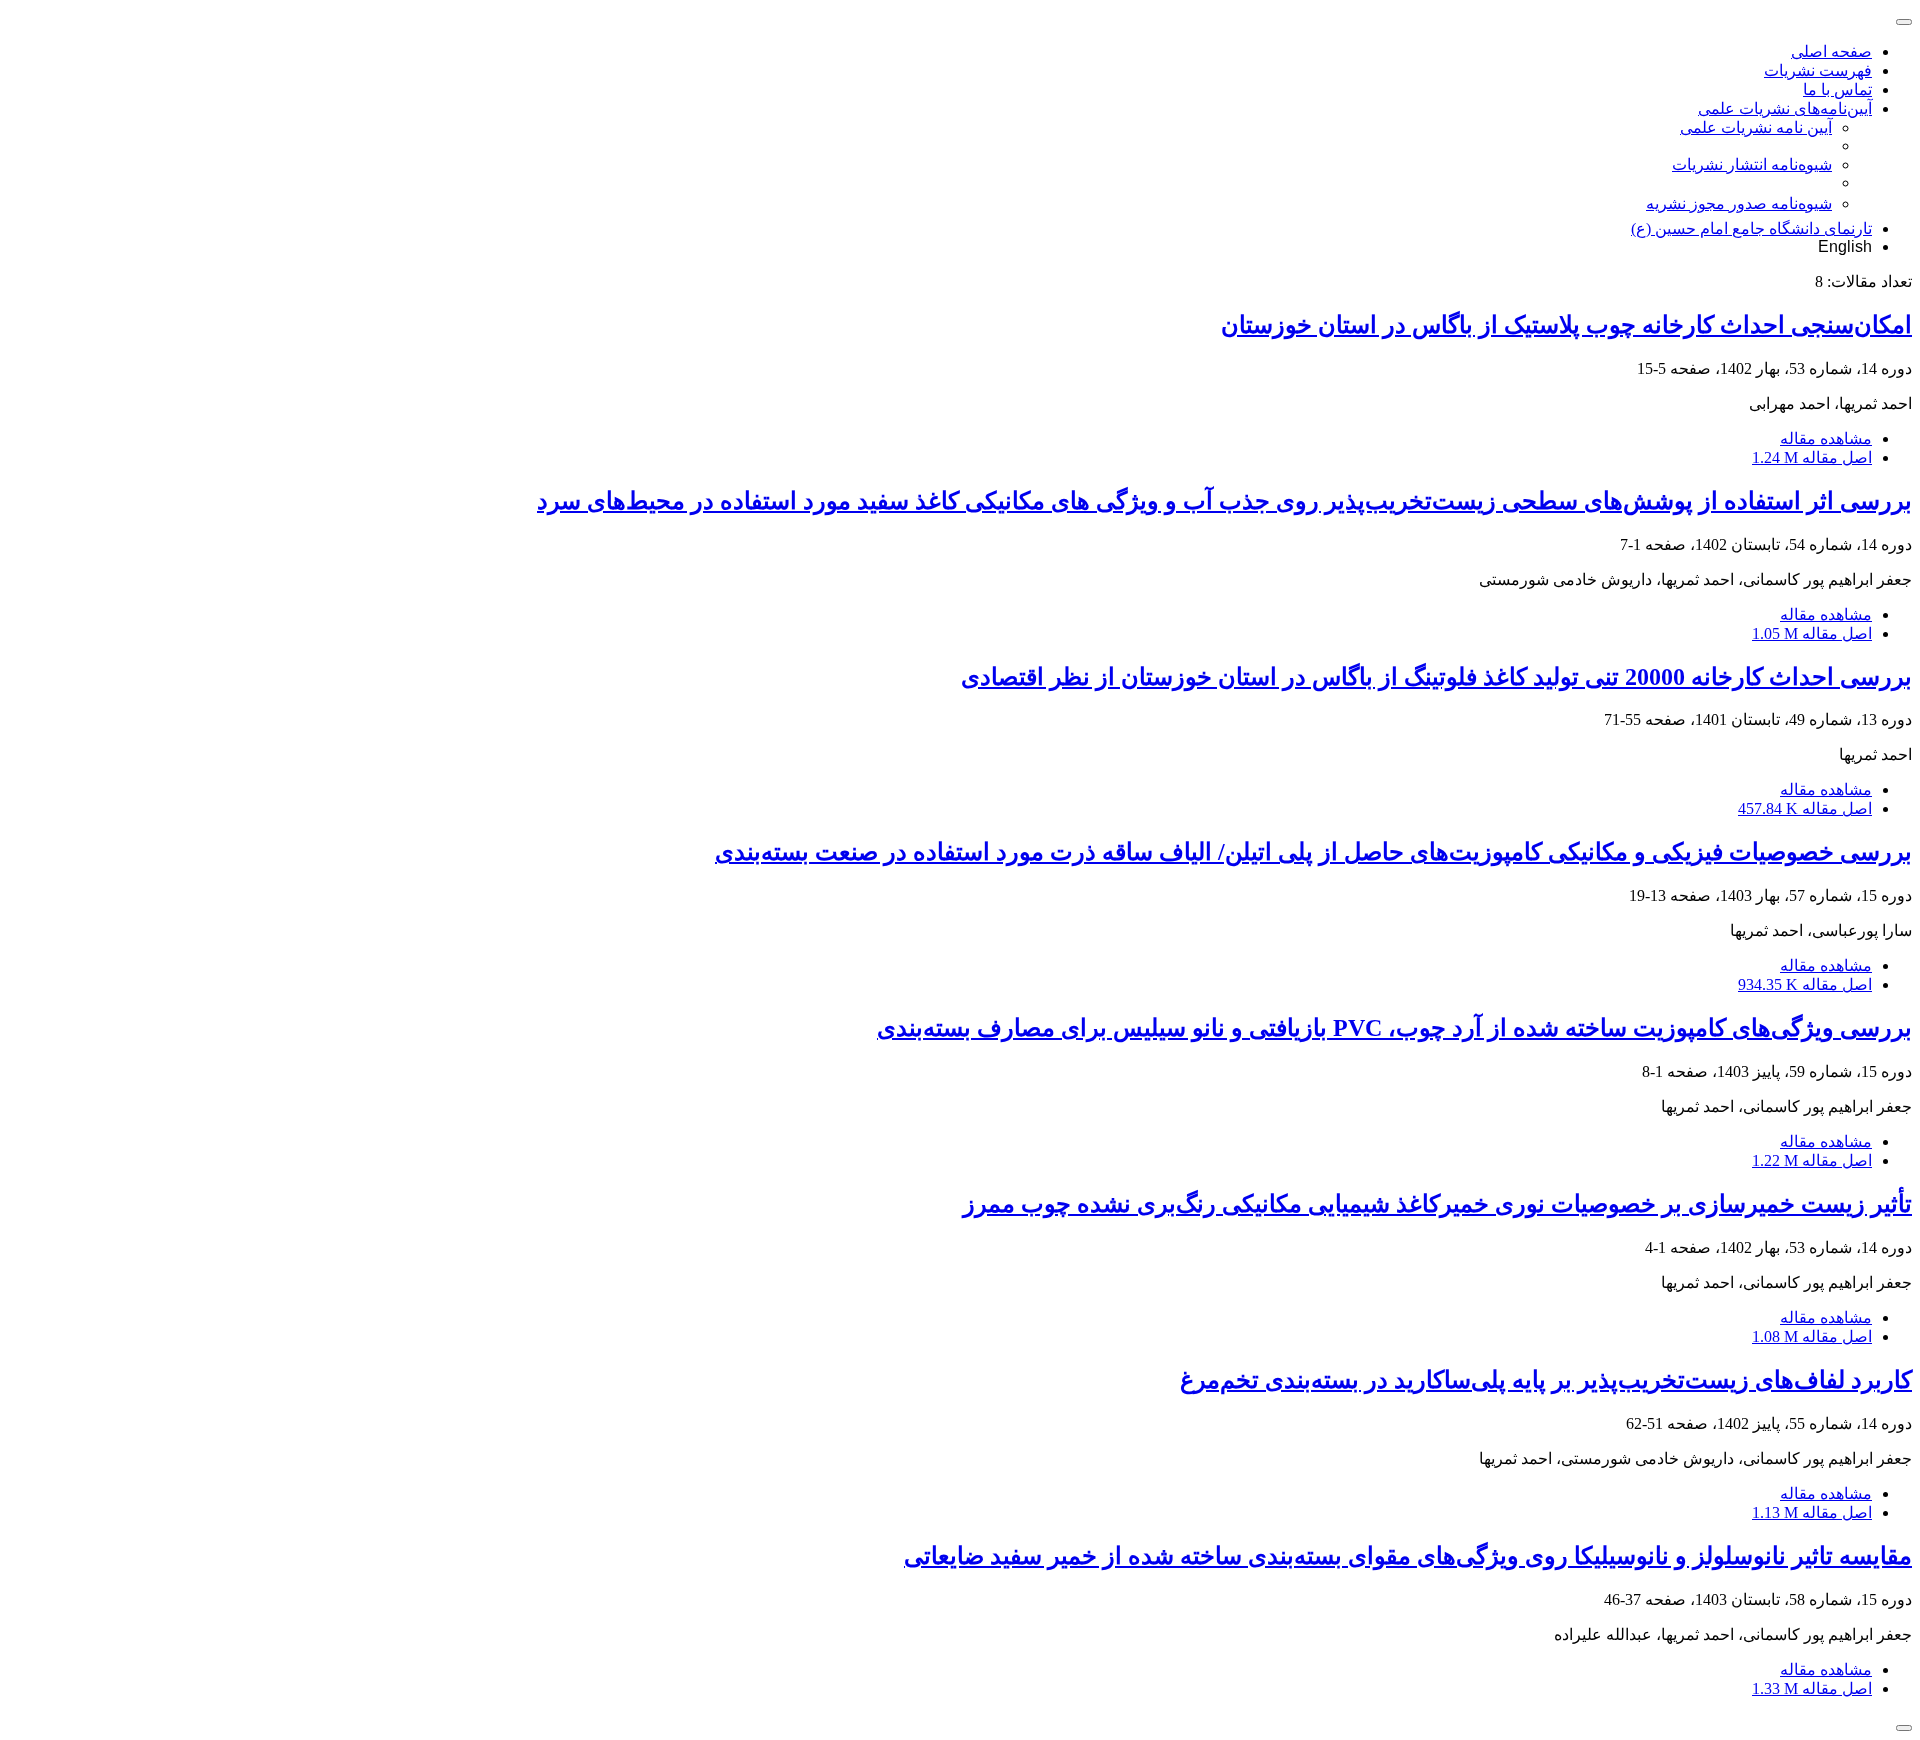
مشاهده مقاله (1826, 438)
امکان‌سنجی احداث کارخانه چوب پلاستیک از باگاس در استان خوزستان (1566, 325)
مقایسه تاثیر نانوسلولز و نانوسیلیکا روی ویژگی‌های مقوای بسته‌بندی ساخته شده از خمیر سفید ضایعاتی (1408, 1556)
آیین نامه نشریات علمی (1756, 127)
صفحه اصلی (1831, 51)
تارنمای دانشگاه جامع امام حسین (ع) (1751, 228)
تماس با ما (1837, 89)
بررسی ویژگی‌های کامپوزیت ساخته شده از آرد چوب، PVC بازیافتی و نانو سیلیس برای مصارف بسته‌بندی (1394, 1028)
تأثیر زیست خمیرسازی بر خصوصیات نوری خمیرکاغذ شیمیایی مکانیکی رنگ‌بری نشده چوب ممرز (1437, 1204)
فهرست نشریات (1818, 70)
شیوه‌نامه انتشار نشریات (1752, 164)
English (1845, 246)
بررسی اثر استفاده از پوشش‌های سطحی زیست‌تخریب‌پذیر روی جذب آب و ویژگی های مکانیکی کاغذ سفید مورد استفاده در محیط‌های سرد (1224, 501)
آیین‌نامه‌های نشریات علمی (1785, 108)
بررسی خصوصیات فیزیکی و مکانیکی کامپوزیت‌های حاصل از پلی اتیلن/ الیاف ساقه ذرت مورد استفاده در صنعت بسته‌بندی (1313, 852)
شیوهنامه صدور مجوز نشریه (1739, 203)
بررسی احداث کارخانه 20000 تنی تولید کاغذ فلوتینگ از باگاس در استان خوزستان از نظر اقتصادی (1436, 677)
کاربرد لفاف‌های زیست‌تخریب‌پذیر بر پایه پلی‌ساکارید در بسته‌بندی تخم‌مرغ (1546, 1380)
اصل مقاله (1812, 457)
